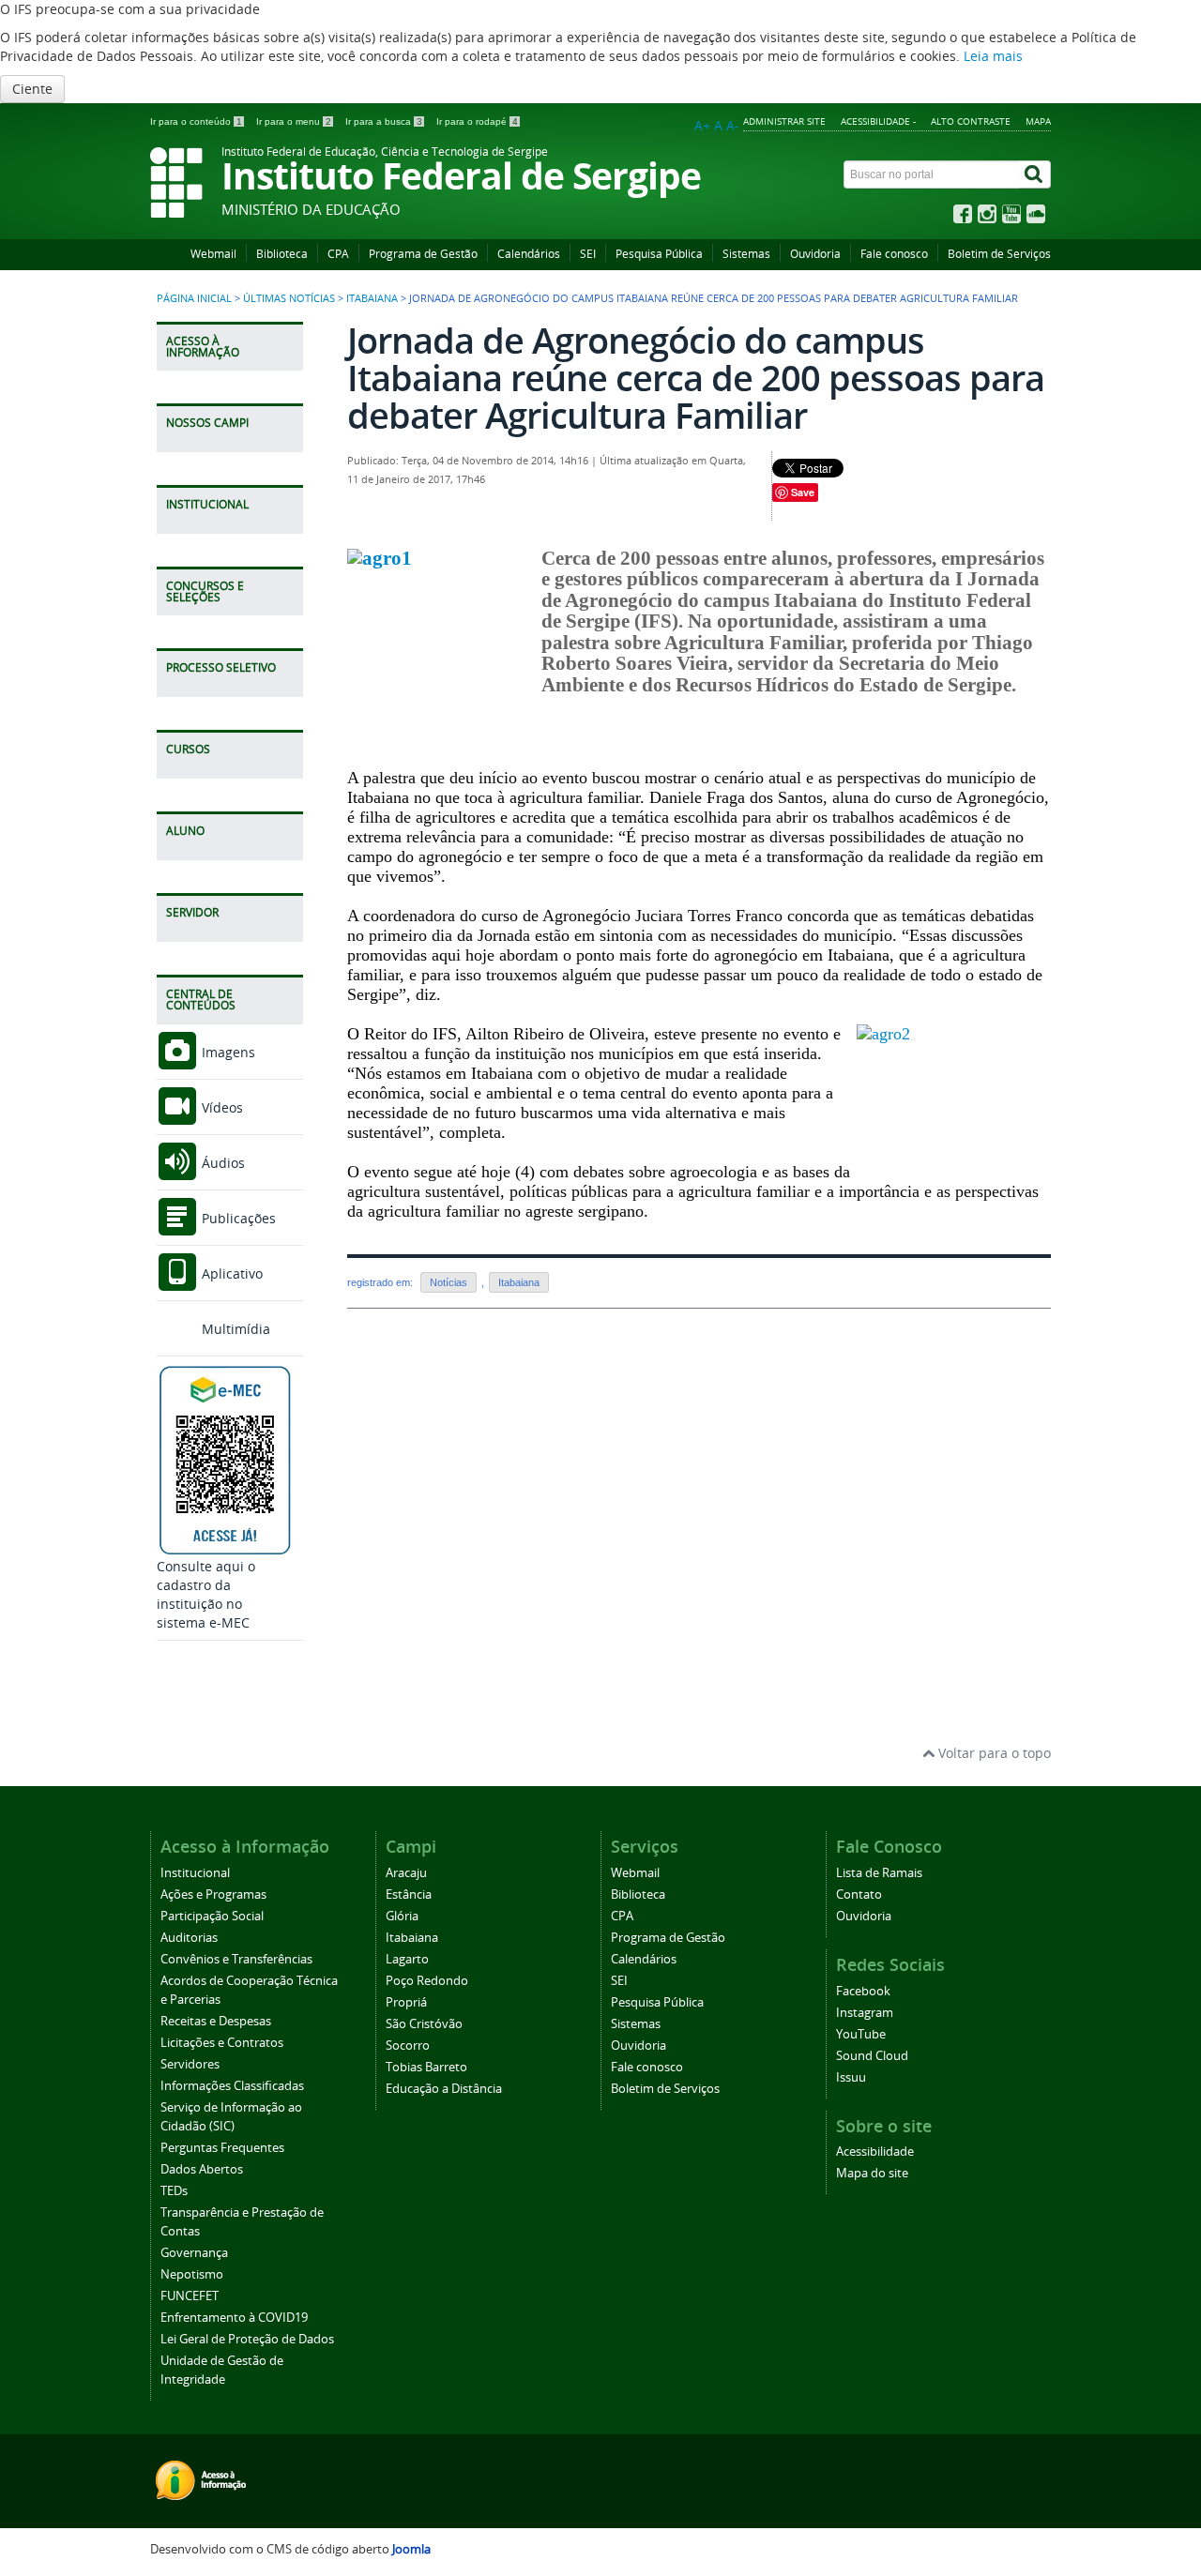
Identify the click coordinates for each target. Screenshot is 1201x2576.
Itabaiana (372, 298)
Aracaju (406, 1873)
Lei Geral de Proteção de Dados (247, 2339)
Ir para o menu (294, 121)
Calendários (529, 254)
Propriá (406, 2002)
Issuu (851, 2077)
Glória (402, 1916)
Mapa (1038, 121)
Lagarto (407, 1959)
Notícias (448, 1282)
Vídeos (220, 1107)
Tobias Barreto (426, 2067)
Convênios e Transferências (236, 1959)
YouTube (861, 2034)
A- (733, 125)
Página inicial (194, 298)
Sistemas (746, 254)
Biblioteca (282, 254)
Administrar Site (784, 121)
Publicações (237, 1218)
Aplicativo (230, 1273)
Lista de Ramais (879, 1873)
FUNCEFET (190, 2296)
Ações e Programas (213, 1894)
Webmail (213, 254)
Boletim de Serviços (999, 254)
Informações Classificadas (232, 2086)
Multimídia (234, 1329)
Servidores (190, 2064)
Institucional (195, 1873)
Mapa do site (872, 2173)
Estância (409, 1894)
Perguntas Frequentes (222, 2148)
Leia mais (993, 56)
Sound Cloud (872, 2056)
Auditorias (189, 1938)
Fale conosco (894, 254)
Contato (859, 1894)
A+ (702, 125)
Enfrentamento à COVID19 (234, 2318)
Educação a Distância (444, 2089)
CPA (338, 254)
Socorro (408, 2046)
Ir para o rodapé (477, 121)
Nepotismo (192, 2274)
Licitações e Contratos (222, 2043)
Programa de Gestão (423, 254)
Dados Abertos (202, 2169)
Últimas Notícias (289, 298)
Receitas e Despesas (216, 2021)
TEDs (174, 2191)
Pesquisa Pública (659, 254)
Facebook (863, 1991)
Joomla (411, 2549)
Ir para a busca (384, 121)
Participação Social (212, 1916)
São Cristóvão (424, 2024)
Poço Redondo (427, 1981)
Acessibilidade (875, 2152)
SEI (588, 254)
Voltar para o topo (993, 1753)
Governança (194, 2253)
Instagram (865, 2013)
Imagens (227, 1052)
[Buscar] (1035, 174)
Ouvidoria (815, 254)
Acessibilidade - (878, 121)
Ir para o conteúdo (196, 121)
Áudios (221, 1163)
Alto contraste (971, 121)
